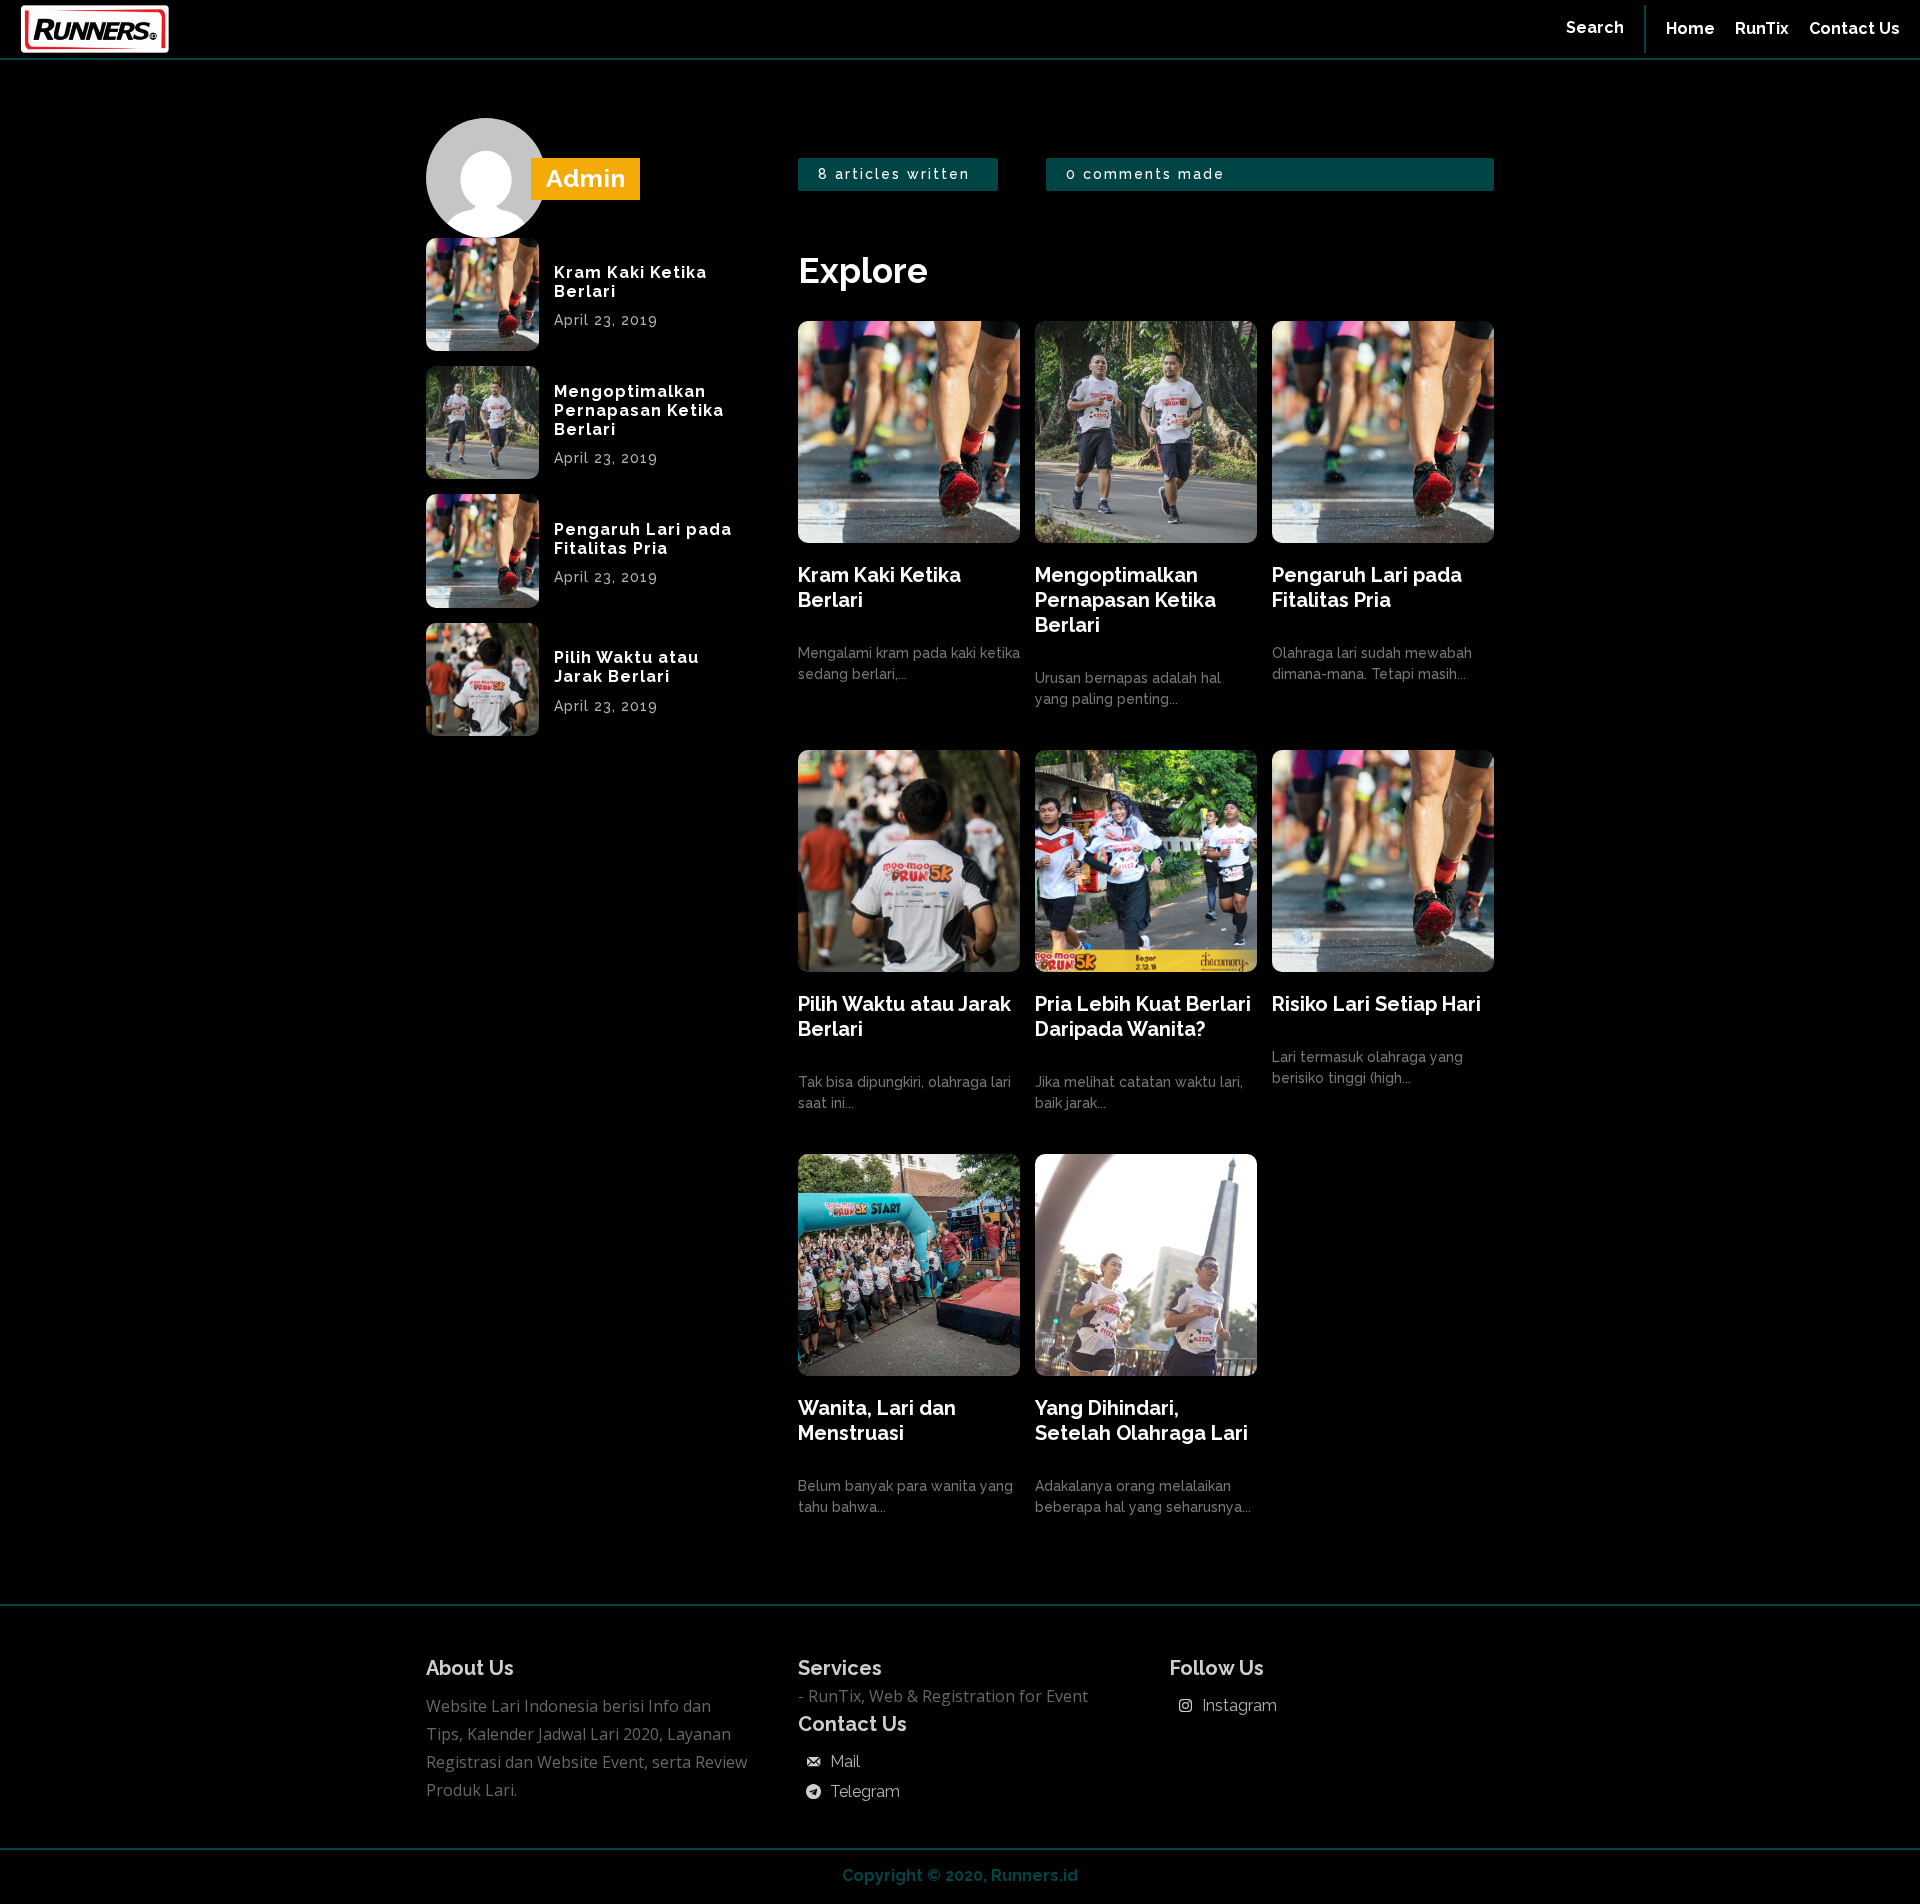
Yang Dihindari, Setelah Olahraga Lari (1141, 1420)
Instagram (1239, 1706)
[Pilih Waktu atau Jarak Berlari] (482, 679)
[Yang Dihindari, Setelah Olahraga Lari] (1146, 1265)
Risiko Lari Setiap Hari (1376, 1004)
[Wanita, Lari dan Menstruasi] (909, 1265)
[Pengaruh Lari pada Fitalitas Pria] (482, 550)
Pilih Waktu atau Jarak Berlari (626, 667)
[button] (1595, 28)
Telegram (865, 1792)
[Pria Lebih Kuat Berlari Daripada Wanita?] (1146, 861)
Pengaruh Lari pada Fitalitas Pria (643, 539)
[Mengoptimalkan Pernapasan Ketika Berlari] (482, 422)
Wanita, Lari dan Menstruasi (877, 1420)
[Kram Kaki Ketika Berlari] (482, 294)
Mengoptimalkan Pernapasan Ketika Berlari (639, 410)
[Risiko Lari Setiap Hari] (1383, 861)
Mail (845, 1762)
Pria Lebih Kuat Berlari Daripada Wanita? (1143, 1016)
